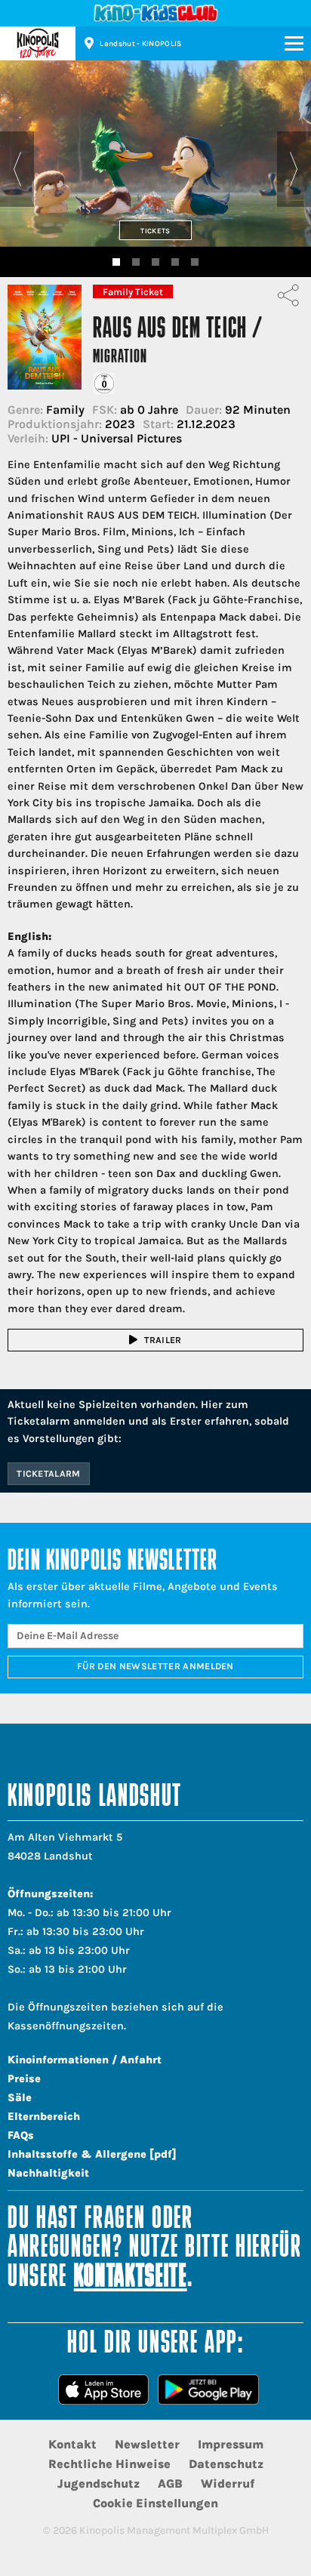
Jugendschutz (99, 2484)
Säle (20, 2098)
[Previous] (17, 169)
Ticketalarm (49, 1474)
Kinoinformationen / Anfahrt (85, 2060)
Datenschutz (226, 2464)
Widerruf (228, 2484)
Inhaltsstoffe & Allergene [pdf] (92, 2154)
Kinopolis (38, 43)
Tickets (155, 231)
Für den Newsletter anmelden (155, 1666)
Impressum (231, 2444)
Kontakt (72, 2444)
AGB (170, 2484)
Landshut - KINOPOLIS (140, 44)
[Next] (294, 169)
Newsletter (147, 2444)
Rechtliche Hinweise (109, 2464)
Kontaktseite (131, 2278)
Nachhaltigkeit (48, 2173)
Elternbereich (44, 2117)
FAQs (21, 2135)
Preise (24, 2079)
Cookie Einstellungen (155, 2503)
